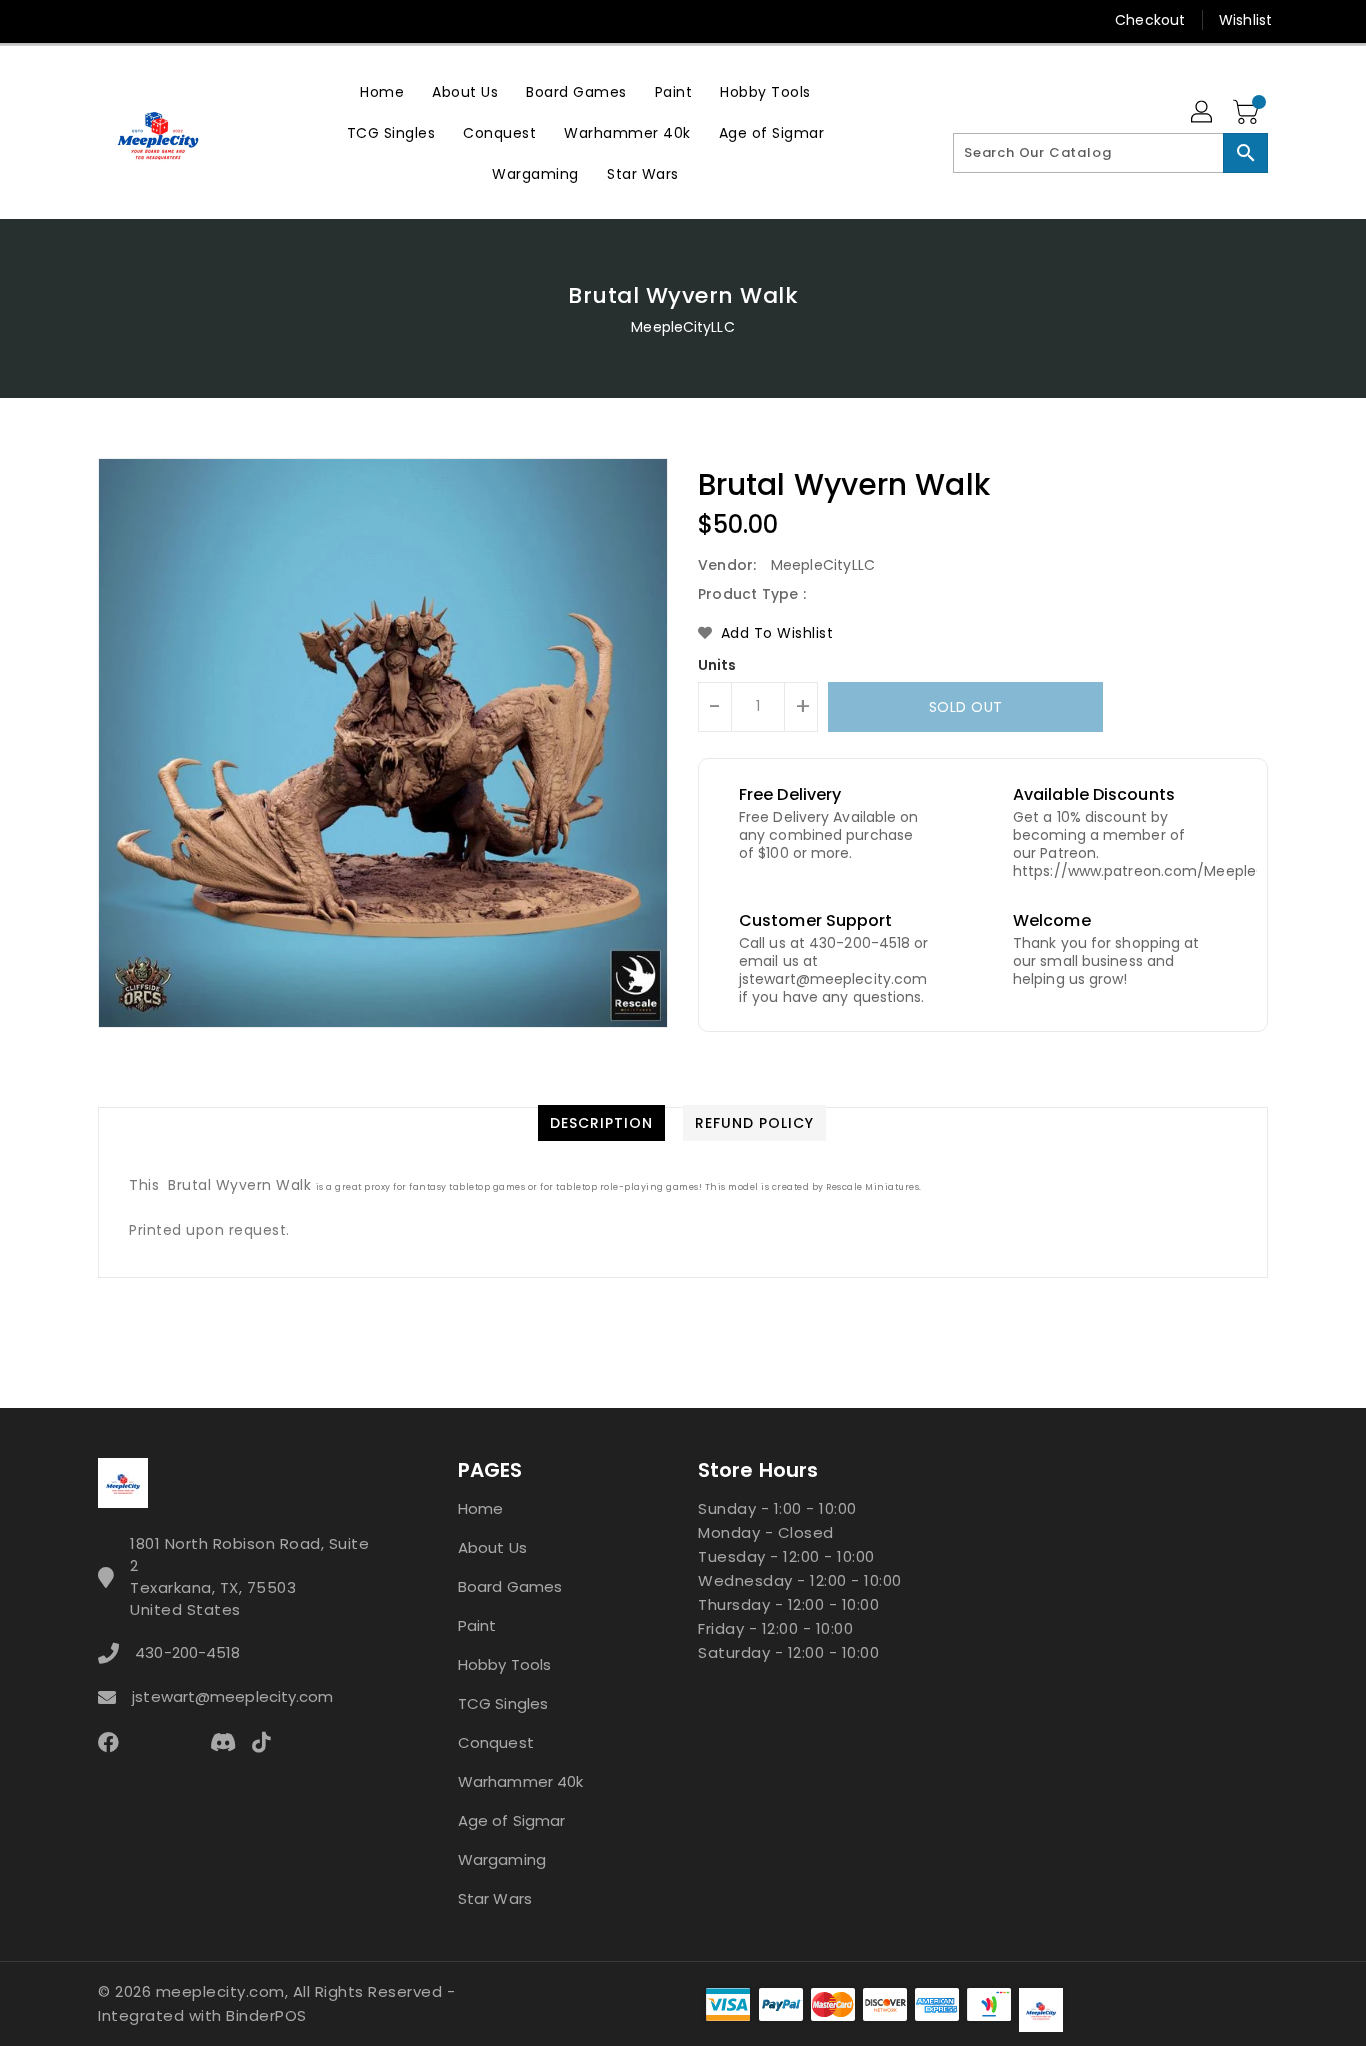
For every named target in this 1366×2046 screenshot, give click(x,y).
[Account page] (1203, 113)
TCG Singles (503, 1703)
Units (717, 665)
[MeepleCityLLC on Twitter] (108, 20)
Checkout (1150, 20)
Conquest (496, 1742)
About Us (492, 1547)
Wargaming (502, 1859)
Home (480, 1508)
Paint (477, 1625)
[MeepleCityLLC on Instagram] (184, 20)
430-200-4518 (187, 1652)
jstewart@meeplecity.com (232, 1696)
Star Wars (495, 1898)
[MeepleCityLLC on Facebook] (70, 20)
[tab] (601, 1123)
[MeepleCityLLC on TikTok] (337, 20)
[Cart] (1248, 113)
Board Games (510, 1586)
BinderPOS (266, 2015)
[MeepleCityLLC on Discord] (299, 20)
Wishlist (1245, 20)
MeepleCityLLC (682, 327)
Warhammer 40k (520, 1781)
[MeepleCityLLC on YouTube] (261, 20)
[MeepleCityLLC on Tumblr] (222, 20)
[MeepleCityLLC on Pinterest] (146, 20)
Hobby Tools (504, 1664)
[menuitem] (382, 91)
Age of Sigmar (511, 1820)
